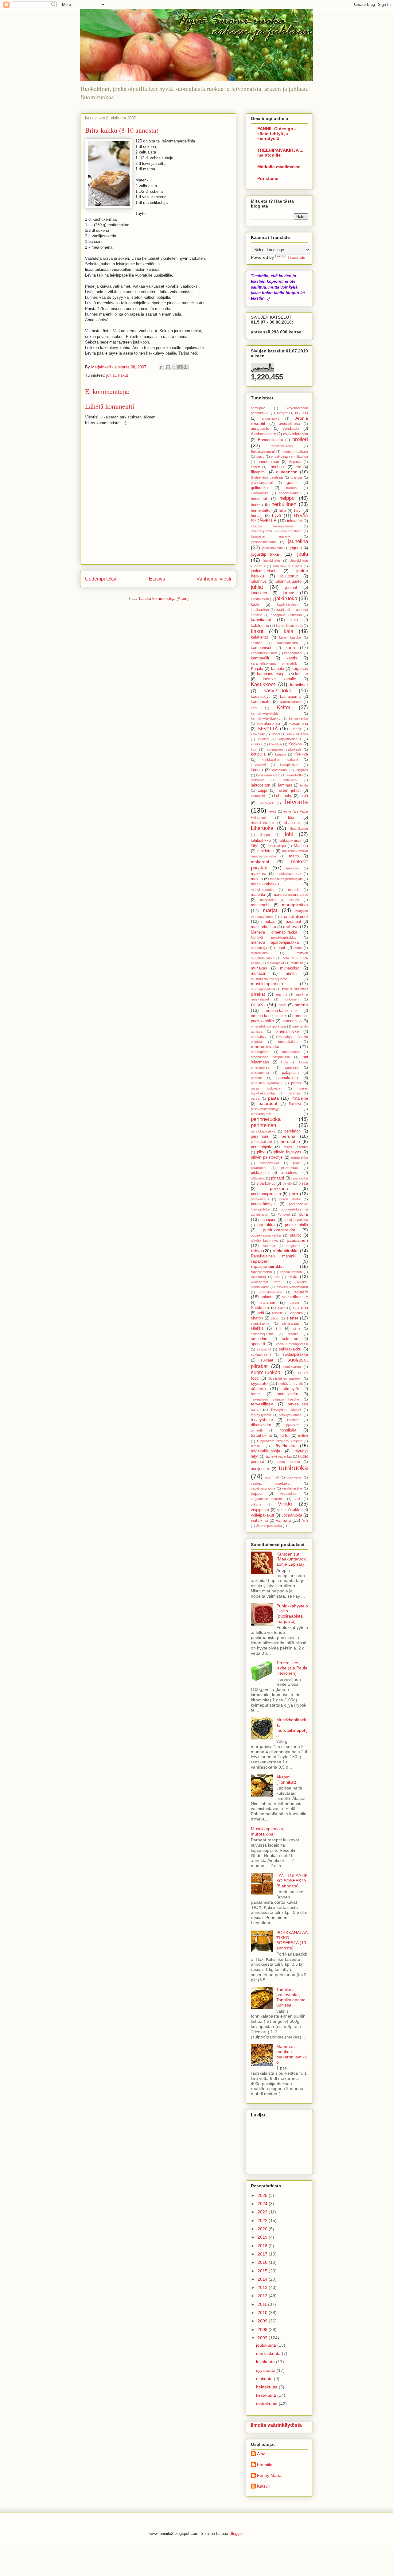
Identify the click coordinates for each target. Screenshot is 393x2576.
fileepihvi (259, 472)
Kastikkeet (263, 684)
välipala (283, 1520)
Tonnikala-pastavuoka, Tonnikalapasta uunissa (291, 1997)
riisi (277, 1277)
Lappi (262, 791)
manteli (293, 890)
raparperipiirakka (267, 1266)
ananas (302, 413)
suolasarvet (292, 1367)
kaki (294, 620)
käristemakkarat (268, 775)
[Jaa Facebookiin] (180, 367)
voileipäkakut (263, 1515)
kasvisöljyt (260, 697)
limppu (265, 835)
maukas (268, 922)
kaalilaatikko (260, 610)
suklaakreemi (261, 1354)
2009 (263, 2321)
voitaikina (259, 1521)
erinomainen (268, 462)
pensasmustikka (263, 1114)
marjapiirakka (295, 905)
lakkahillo (258, 780)
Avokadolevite (263, 434)
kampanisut (261, 648)
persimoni (259, 1136)
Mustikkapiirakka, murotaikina (268, 1831)
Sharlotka (296, 1313)
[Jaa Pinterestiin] (185, 367)
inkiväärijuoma (261, 531)
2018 (263, 2246)
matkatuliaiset (295, 916)
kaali (255, 604)
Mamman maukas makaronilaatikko (292, 2054)
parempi (294, 1093)
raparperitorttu (261, 1272)
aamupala (258, 408)
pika (296, 1163)
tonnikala (288, 1430)
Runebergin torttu (266, 1282)
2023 (263, 2212)
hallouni (292, 488)
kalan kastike (290, 637)
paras (296, 1083)
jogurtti (296, 548)
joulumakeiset (263, 571)
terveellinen (262, 1404)
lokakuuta (266, 2362)
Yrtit (305, 1521)
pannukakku (287, 1078)
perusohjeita (262, 1147)
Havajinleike (260, 493)
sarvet (294, 1303)
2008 (263, 2329)
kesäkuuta (267, 2395)
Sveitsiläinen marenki (285, 1378)
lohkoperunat (290, 841)
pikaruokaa (290, 1168)
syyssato (259, 1383)
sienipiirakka (260, 1323)
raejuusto (293, 1246)
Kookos (295, 744)
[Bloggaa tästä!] (168, 367)
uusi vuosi (294, 1477)
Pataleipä (300, 1098)
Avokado (291, 429)
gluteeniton (287, 472)
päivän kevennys (264, 1241)
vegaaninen (289, 1494)
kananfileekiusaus (264, 653)
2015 (263, 2271)
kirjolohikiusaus (290, 739)
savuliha (301, 1308)
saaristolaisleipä (271, 1292)
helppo (287, 498)
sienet (292, 1318)
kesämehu (299, 724)
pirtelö (287, 1183)
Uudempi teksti (101, 579)
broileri (300, 439)
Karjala (257, 669)
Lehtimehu (283, 796)
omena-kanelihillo (281, 1011)
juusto (289, 593)
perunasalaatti (261, 1142)
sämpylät (291, 1389)
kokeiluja (275, 744)
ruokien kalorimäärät (292, 1287)
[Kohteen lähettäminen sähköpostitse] (162, 367)
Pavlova (295, 1104)
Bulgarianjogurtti (263, 452)
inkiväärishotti (291, 531)
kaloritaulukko (288, 643)
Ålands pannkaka (269, 1526)
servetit (277, 1313)
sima (297, 1328)
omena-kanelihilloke (268, 1016)
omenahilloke (287, 1032)
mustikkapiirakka (267, 984)
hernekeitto (261, 511)
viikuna (256, 1504)
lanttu (304, 785)
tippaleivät (292, 1425)
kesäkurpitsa (269, 724)
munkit (291, 973)
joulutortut (289, 576)
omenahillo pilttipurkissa (268, 1026)
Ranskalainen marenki (274, 1256)
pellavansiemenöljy (265, 1109)
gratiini (293, 483)
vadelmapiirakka (263, 1488)
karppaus (300, 669)
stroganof (264, 1349)
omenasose (291, 1052)
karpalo (278, 669)
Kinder (276, 734)
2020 (263, 2229)
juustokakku (260, 599)
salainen (268, 1303)
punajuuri (268, 1220)
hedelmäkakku (290, 493)
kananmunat (293, 653)
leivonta (296, 802)
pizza (303, 1183)
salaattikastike (295, 1297)
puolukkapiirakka (279, 1230)
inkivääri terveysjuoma (272, 526)
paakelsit (292, 1067)
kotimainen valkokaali (284, 749)
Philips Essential (295, 1147)
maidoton (265, 851)
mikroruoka (259, 953)
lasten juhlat (289, 791)
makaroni (260, 862)
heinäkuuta (267, 2387)
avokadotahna (296, 434)
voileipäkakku (289, 1510)
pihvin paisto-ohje (267, 1157)
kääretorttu (295, 775)
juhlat (111, 375)
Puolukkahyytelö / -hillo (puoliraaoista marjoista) (292, 1614)
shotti (275, 1318)
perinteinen (263, 1125)
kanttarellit (260, 658)
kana (290, 647)
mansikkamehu (262, 890)
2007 (263, 2338)
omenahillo (292, 1021)
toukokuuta (267, 2404)
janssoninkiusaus (264, 542)
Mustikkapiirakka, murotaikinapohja (292, 1727)
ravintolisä (258, 1277)
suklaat (267, 1360)
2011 (263, 2304)
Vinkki (285, 1504)
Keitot (284, 707)
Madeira (301, 846)
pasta (273, 1098)
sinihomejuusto (262, 1334)
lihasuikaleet (299, 829)
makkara (259, 874)
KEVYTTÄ (268, 729)
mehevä (291, 927)
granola (296, 477)
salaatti (267, 1297)
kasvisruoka (277, 691)
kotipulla (258, 754)
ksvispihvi (258, 765)
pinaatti (278, 1178)
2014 (263, 2279)
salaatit (301, 1292)
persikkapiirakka (263, 1131)
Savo (282, 1308)
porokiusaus (260, 1199)
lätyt (255, 846)
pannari (256, 1078)
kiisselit (296, 729)
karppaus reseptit (272, 674)
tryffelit (303, 1436)
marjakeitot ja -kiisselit (280, 900)
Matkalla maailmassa (279, 167)
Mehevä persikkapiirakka (273, 938)
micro (298, 948)
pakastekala (260, 1073)
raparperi (260, 1261)
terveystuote (262, 1420)
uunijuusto (260, 1469)
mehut (280, 948)
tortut (285, 1436)
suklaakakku (290, 1349)
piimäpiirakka (269, 1163)
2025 (263, 2195)
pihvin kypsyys (288, 1152)
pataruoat (268, 1103)
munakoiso (290, 968)
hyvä (277, 515)
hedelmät (259, 499)
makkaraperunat (289, 874)
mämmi (281, 994)
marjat (270, 910)
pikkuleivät (290, 1173)
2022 (263, 2220)
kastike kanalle (279, 679)
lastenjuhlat (259, 796)
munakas (259, 968)
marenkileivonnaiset (290, 895)
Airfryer (282, 413)
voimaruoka (292, 1515)
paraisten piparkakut (267, 1083)
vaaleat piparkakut (271, 1483)
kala (288, 631)
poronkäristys (263, 1204)
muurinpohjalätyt (263, 989)
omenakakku (288, 1042)
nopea (258, 1005)
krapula (281, 754)
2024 (263, 2204)
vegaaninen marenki (267, 1499)
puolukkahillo (296, 1225)
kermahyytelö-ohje (265, 713)
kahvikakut (261, 620)
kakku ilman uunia (289, 626)
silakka (257, 1328)
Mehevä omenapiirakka (274, 932)
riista (293, 1276)
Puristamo (268, 178)
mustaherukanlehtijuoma (269, 979)
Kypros (303, 770)
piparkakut (266, 1183)
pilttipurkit (258, 1178)
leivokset (266, 803)
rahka (256, 1251)
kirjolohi (263, 739)
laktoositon (261, 785)
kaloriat (256, 643)
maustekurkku (263, 927)
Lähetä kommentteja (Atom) (164, 598)
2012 (263, 2296)
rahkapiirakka (286, 1251)
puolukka (266, 1225)
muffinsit (297, 963)
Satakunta (260, 1308)
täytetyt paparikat (279, 1456)
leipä (304, 796)
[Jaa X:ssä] (174, 367)
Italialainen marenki (271, 536)
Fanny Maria (269, 2475)
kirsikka (257, 744)
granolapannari (262, 483)
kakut (123, 375)
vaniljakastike (292, 1488)
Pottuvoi (284, 1214)
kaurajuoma (290, 697)
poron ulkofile (290, 1199)
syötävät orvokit (291, 1384)
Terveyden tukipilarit (286, 1410)
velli (298, 1499)
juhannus (259, 581)
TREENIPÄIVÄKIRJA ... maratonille (280, 153)
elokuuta (265, 2379)
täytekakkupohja (265, 1451)
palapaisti (290, 1073)
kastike (302, 674)
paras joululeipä (266, 1088)
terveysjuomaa (290, 1415)
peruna (288, 1136)
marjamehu (261, 905)
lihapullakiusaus (263, 823)
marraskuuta (269, 2353)
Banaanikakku (270, 440)
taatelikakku (287, 1394)
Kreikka (301, 754)
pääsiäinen (297, 1240)
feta (298, 467)
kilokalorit (258, 734)
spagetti (258, 1344)
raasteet (269, 1246)
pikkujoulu (260, 1173)
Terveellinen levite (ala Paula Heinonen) (292, 1668)
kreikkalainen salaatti (280, 760)
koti (253, 749)
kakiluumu (260, 626)
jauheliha (298, 541)
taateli (256, 1394)
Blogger (236, 2533)
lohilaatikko (261, 841)
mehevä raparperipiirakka (275, 942)
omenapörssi (261, 1052)
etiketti (256, 467)
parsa (255, 1098)
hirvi (298, 511)
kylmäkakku (280, 770)
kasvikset (299, 685)
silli (278, 1328)
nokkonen (291, 999)
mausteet (293, 922)
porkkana (279, 1188)
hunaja (257, 516)
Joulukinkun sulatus (287, 566)
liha (291, 818)
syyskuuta (266, 2370)
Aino (261, 2454)
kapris (292, 658)
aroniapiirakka (290, 424)
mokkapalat (275, 963)
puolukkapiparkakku (266, 1235)
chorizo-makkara (295, 452)
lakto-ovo (290, 780)
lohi (289, 834)
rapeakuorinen (291, 1272)
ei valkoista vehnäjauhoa (289, 457)
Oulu (284, 1062)
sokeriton (290, 1339)
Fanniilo (265, 2465)
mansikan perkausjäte (286, 879)
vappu (256, 1494)
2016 (263, 2262)
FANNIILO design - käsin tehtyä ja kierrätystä (277, 134)
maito (294, 856)
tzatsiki (256, 1446)
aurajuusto (260, 429)
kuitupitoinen (289, 765)
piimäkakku (300, 1157)
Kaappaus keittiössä (286, 615)
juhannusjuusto (288, 581)
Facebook (277, 467)
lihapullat (292, 823)
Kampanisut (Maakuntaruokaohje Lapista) (291, 1559)
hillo (282, 511)
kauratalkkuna (291, 702)
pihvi (261, 1152)
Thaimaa (293, 1420)
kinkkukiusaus (297, 734)
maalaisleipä (277, 846)
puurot (295, 1235)
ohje (282, 1005)
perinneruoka (266, 1119)
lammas (285, 785)
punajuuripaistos (296, 1220)
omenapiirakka (265, 1047)
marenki (258, 895)
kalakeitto (259, 637)
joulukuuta (267, 2345)
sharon (257, 1318)
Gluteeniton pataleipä (267, 477)
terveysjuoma (261, 1415)
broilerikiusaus (282, 446)
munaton (259, 973)
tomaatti (257, 1430)
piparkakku (300, 1178)
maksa (257, 879)
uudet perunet (288, 1462)
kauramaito (261, 702)
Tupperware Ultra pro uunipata (279, 1441)
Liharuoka (262, 828)
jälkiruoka (286, 598)
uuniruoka (293, 1468)
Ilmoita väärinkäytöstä (276, 2425)
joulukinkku (272, 561)
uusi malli (272, 1477)
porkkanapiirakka (266, 1194)
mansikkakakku (265, 884)
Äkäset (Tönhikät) (286, 1779)
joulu (303, 554)
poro (294, 1194)
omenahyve (260, 1037)
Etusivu (157, 579)
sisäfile (293, 1334)
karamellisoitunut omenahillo (274, 663)
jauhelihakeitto (272, 548)
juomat (291, 588)
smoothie (259, 1339)
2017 (263, 2254)
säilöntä (258, 1389)
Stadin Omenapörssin (291, 1344)
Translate (296, 257)
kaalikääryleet (287, 604)
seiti (260, 1313)
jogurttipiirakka (265, 554)
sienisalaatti (291, 1323)
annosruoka (270, 418)
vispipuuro (260, 1510)
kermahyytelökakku (266, 718)
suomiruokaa (266, 1372)
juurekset (259, 593)
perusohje (290, 1141)
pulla (303, 1214)
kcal (254, 708)
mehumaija (259, 948)
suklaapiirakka (295, 1354)
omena (301, 1005)
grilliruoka (259, 488)
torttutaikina (261, 1436)
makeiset (293, 868)
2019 (263, 2237)
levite (272, 811)
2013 (263, 2287)
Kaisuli (263, 2486)
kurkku (257, 770)
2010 (263, 2313)
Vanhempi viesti (214, 579)
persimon (292, 1131)
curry (260, 457)
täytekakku (285, 1446)
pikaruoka (258, 1168)
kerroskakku (298, 718)
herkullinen (284, 504)
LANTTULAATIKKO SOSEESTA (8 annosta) (292, 1881)
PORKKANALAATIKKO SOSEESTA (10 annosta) (292, 1940)
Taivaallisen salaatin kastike (275, 1399)
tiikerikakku (261, 1425)
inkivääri (294, 521)
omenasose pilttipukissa (270, 1057)
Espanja (295, 462)
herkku (257, 505)
